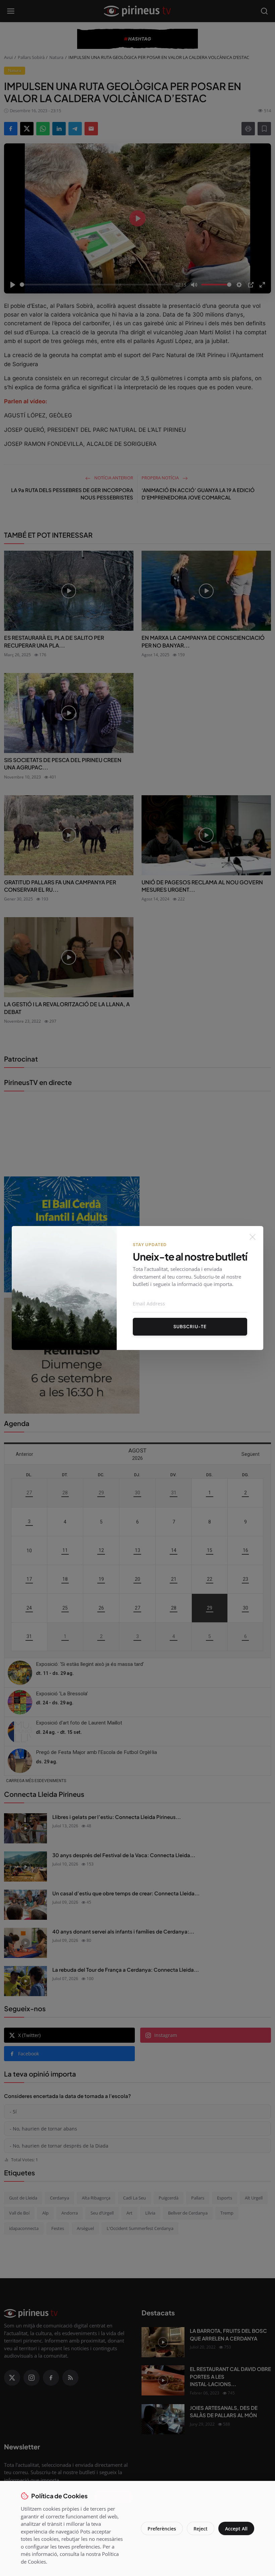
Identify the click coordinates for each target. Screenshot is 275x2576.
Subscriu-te (190, 1327)
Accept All (236, 2529)
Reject (201, 2529)
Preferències (162, 2529)
